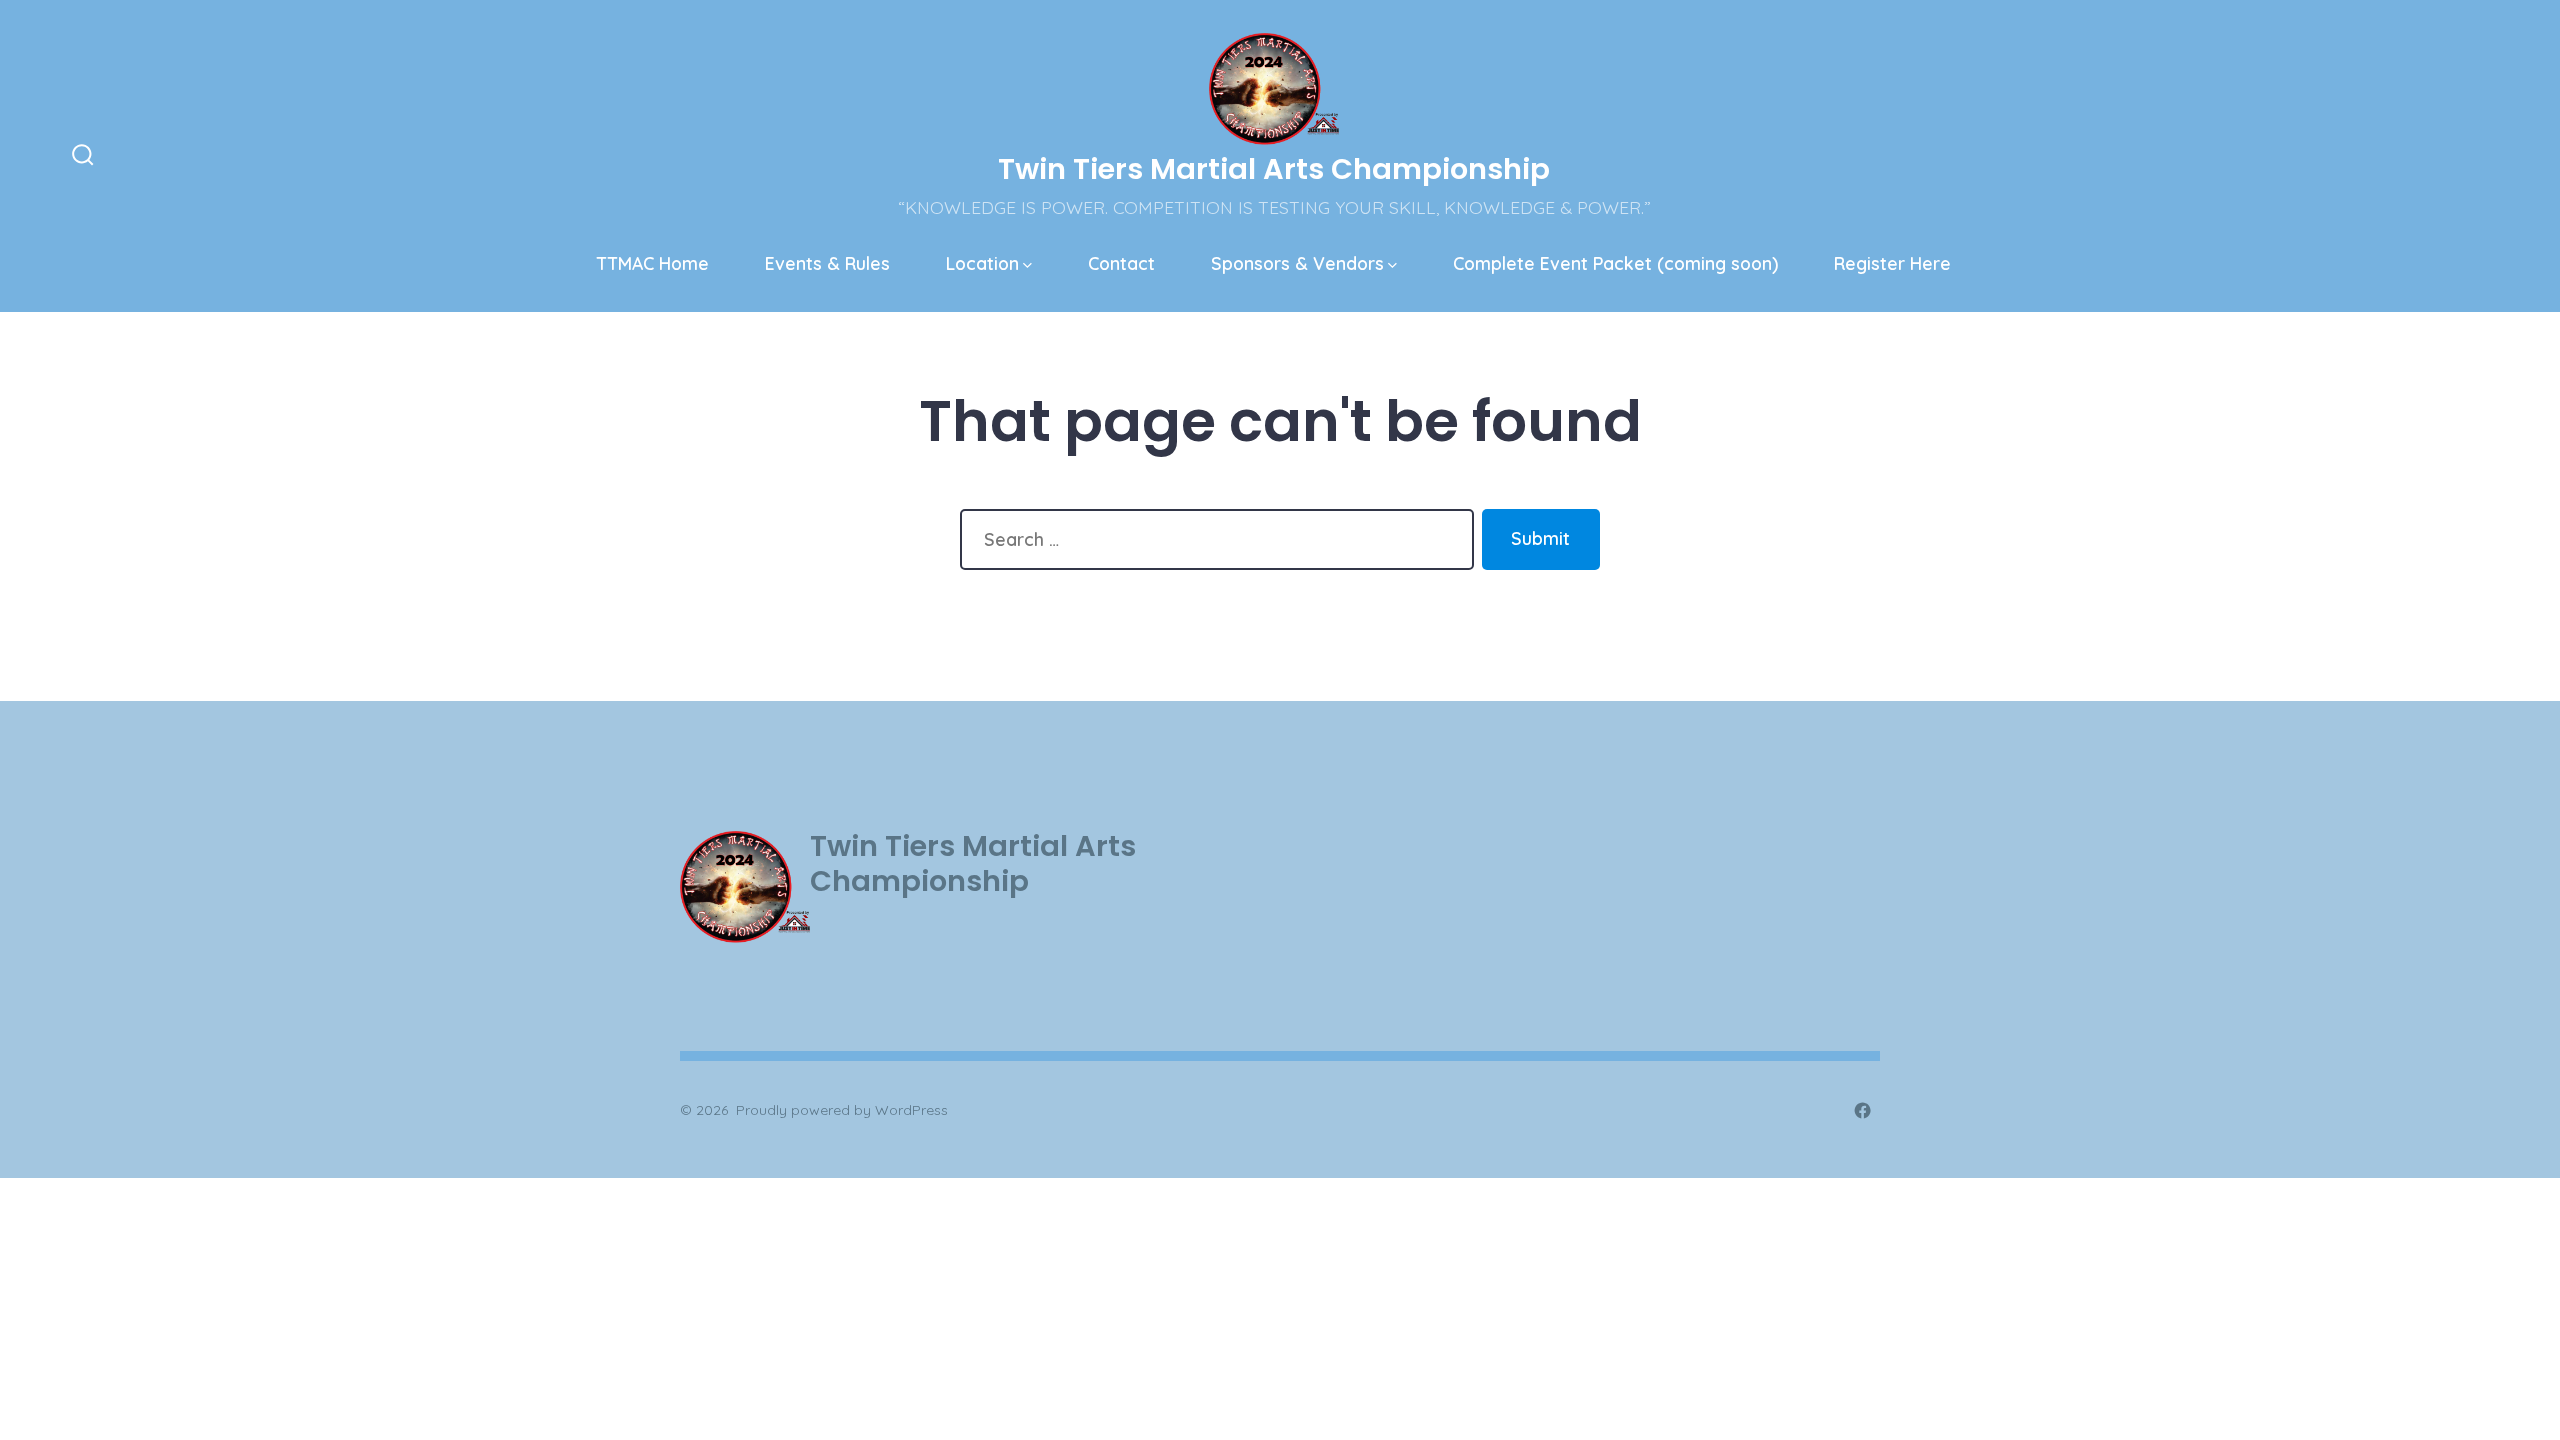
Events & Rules (827, 263)
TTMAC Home (653, 263)
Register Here (1892, 263)
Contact (1121, 263)
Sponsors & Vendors (1297, 263)
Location (982, 263)
